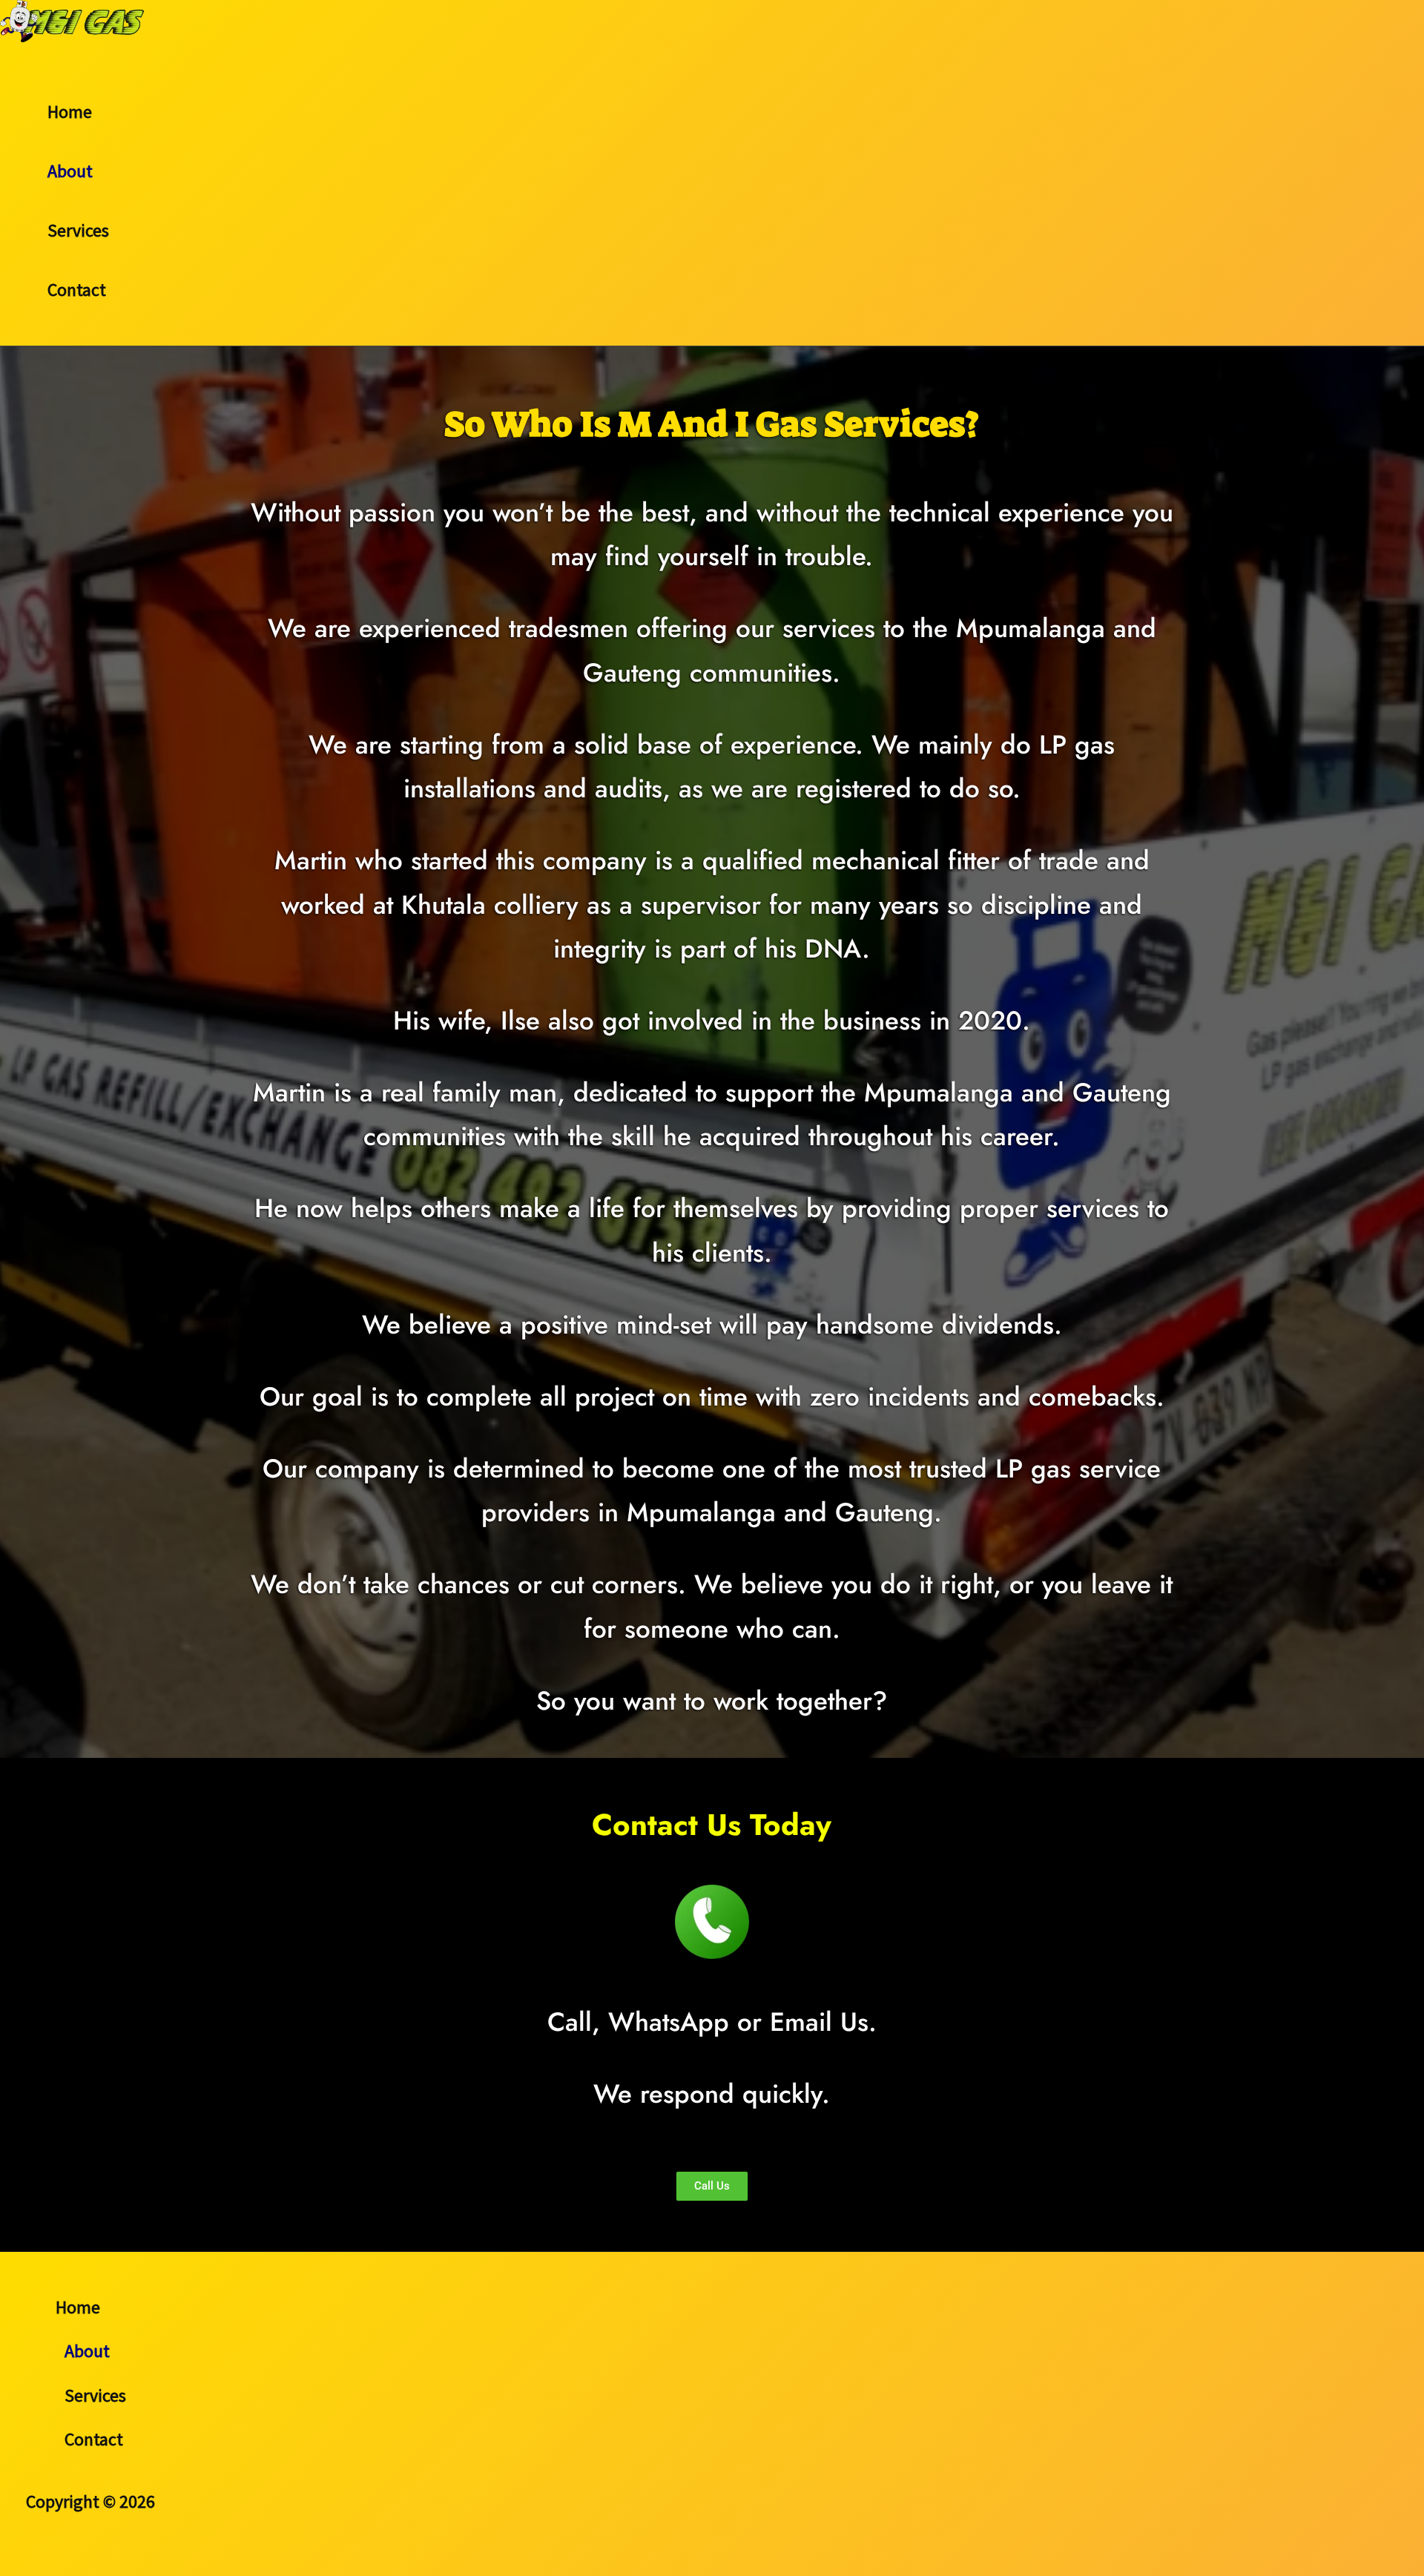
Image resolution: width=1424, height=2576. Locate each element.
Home (70, 112)
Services (78, 230)
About (70, 171)
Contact (77, 290)
